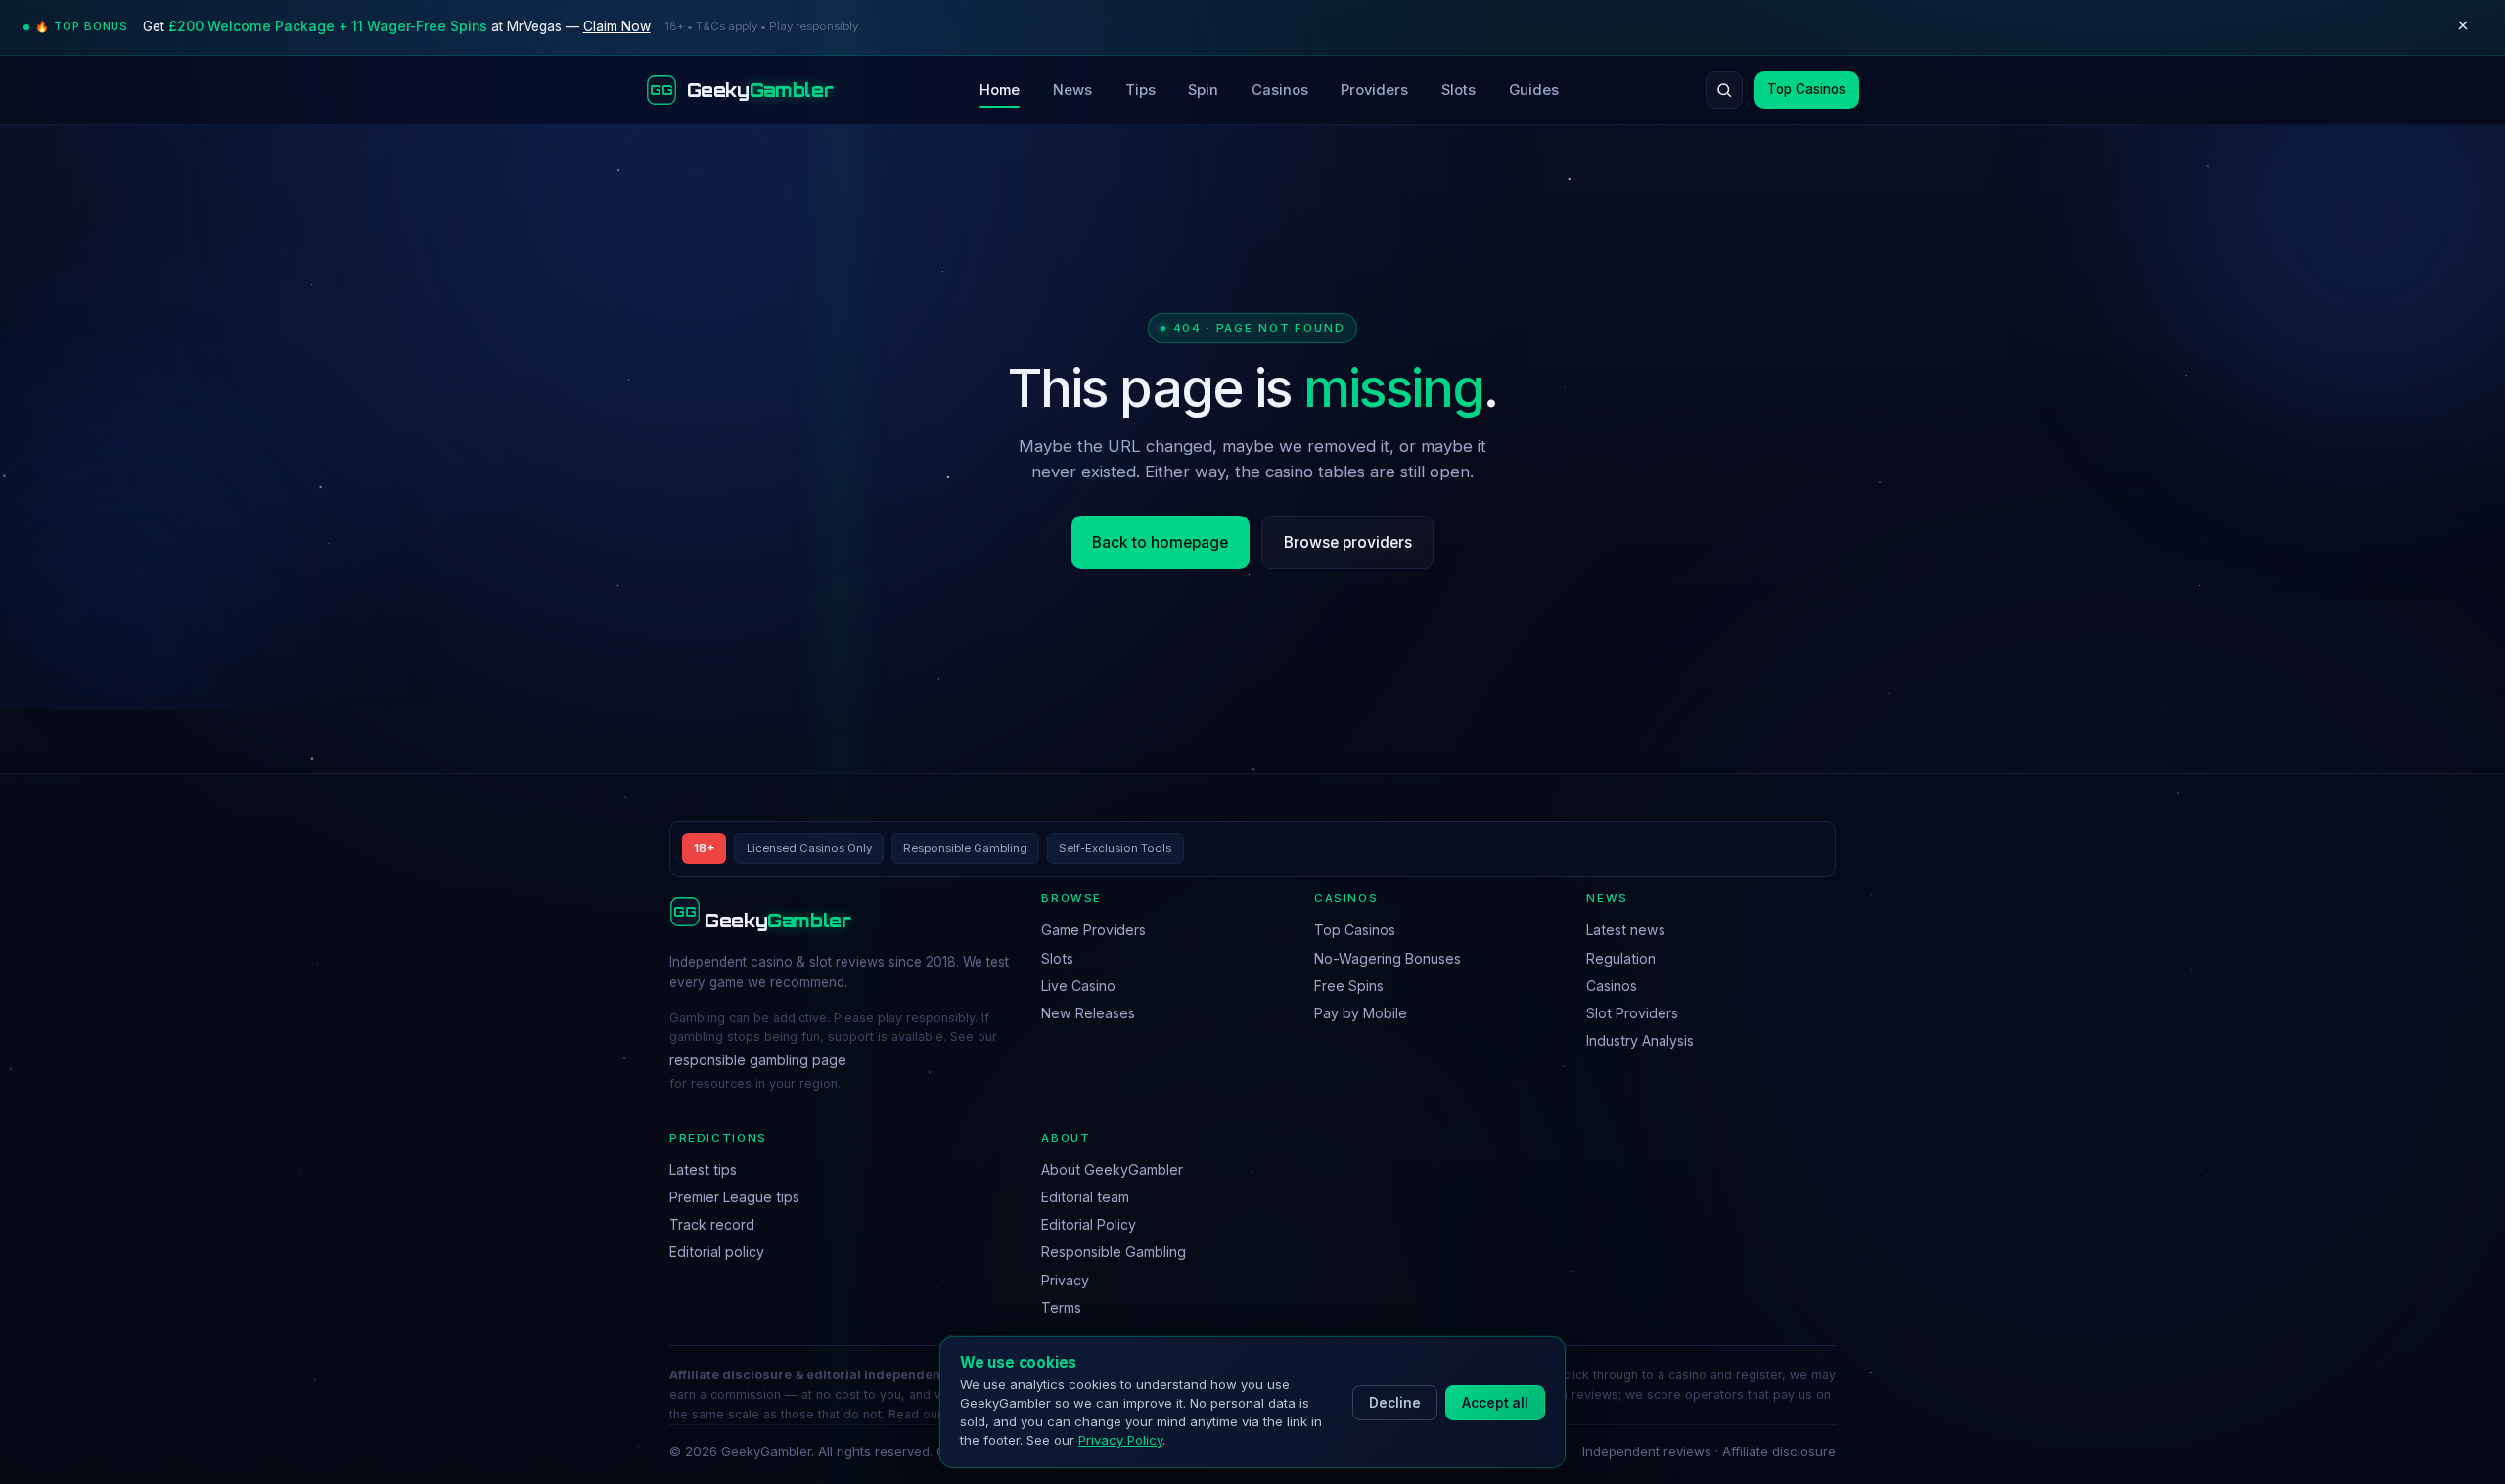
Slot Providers (1632, 1013)
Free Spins (1349, 986)
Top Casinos (1806, 89)
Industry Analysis (1640, 1040)
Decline (1395, 1403)
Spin (1203, 90)
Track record (712, 1224)
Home (1000, 90)
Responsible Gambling (1114, 1252)
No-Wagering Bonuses (1388, 958)
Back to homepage (1160, 542)
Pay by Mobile (1361, 1013)
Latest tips (703, 1169)
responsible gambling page (758, 1060)
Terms (1061, 1307)
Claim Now (617, 26)
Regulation (1621, 958)
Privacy (1065, 1280)
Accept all (1495, 1403)
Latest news (1626, 930)
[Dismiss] (2463, 27)
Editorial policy (717, 1252)
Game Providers (1093, 930)
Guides (1534, 90)
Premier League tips (734, 1197)
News (1072, 90)
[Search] (1724, 90)
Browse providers (1348, 542)
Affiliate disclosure (1779, 1451)
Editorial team (1085, 1197)
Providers (1374, 90)
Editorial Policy (1089, 1224)
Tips (1140, 90)
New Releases (1088, 1013)
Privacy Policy (1120, 1440)
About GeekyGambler (1112, 1169)
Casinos (1280, 90)
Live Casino (1078, 986)
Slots (1458, 90)
